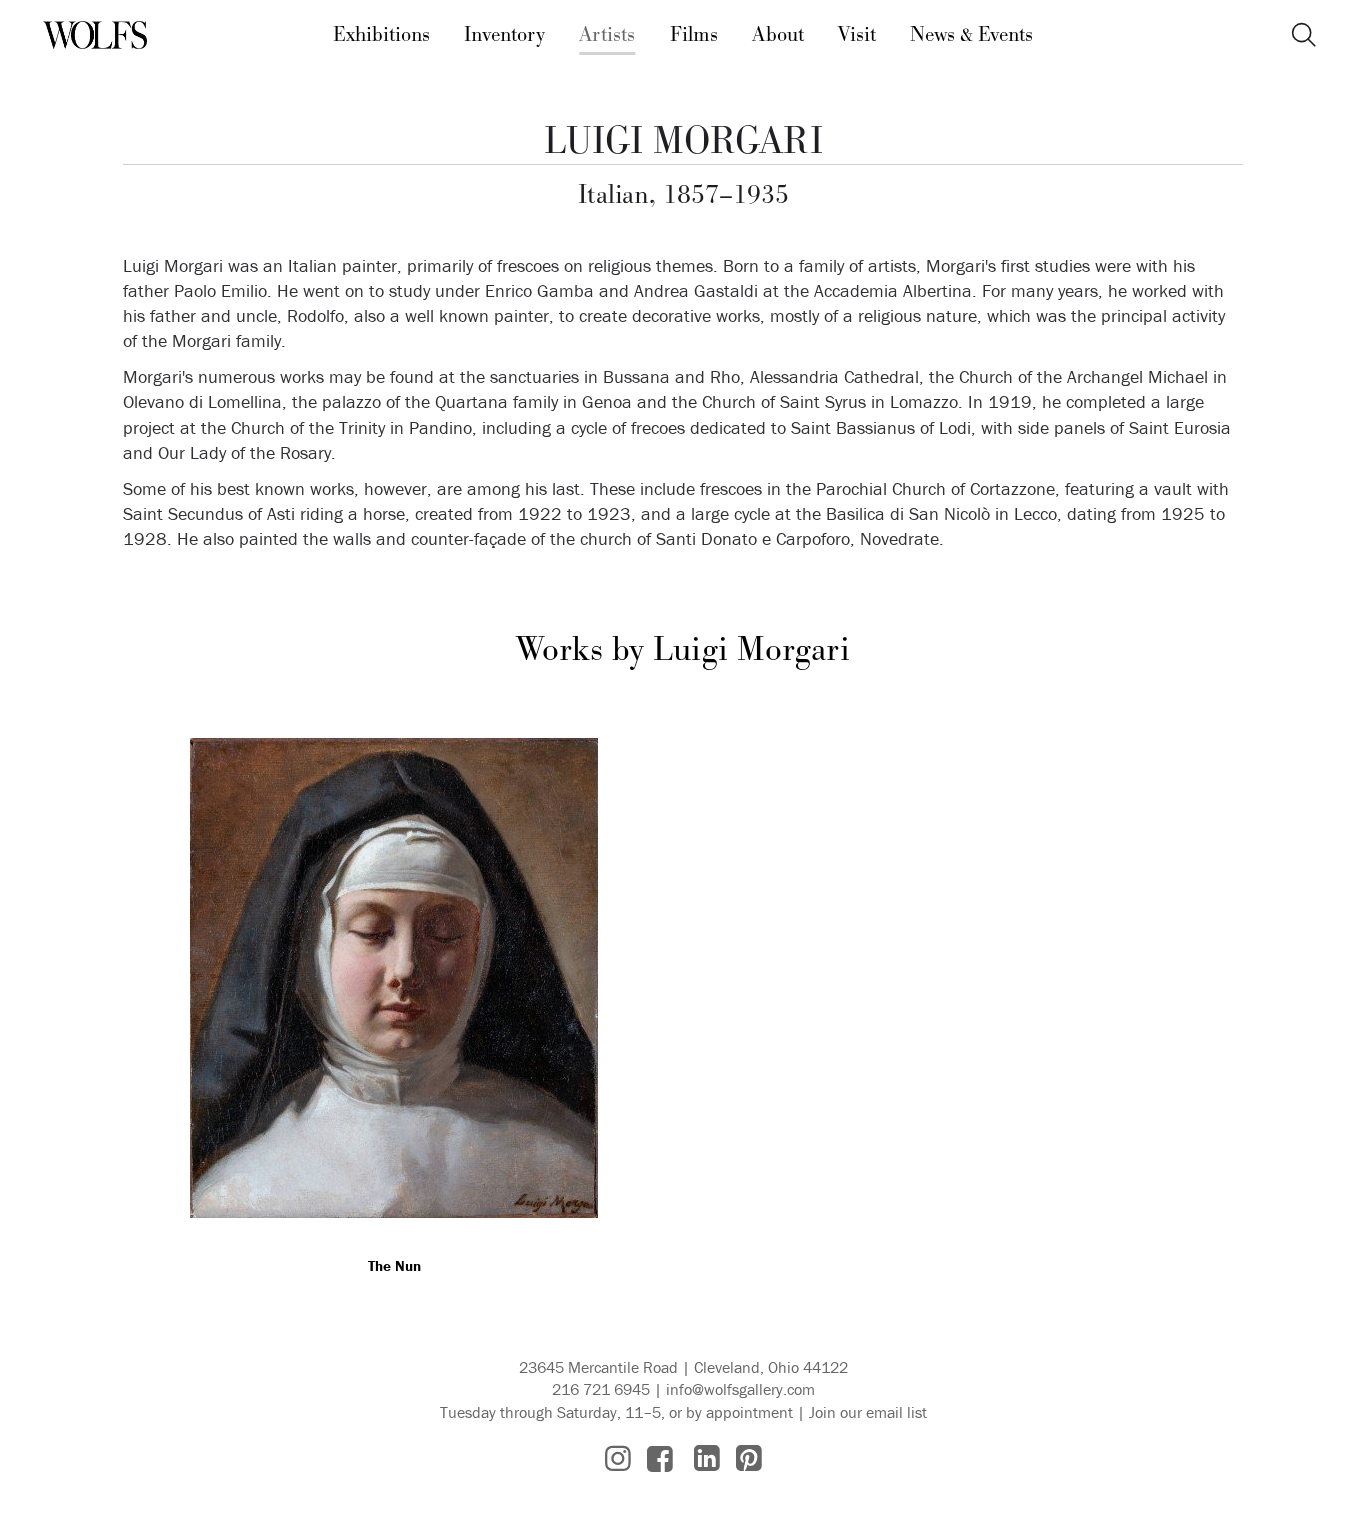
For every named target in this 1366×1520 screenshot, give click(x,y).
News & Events (971, 35)
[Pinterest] (749, 1458)
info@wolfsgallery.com (740, 1389)
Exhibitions (381, 35)
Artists (607, 35)
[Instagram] (618, 1458)
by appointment (739, 1412)
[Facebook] (660, 1458)
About (778, 35)
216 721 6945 (601, 1389)
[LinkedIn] (707, 1458)
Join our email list (868, 1412)
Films (694, 35)
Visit (857, 35)
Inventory (504, 35)
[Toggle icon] (1303, 35)
